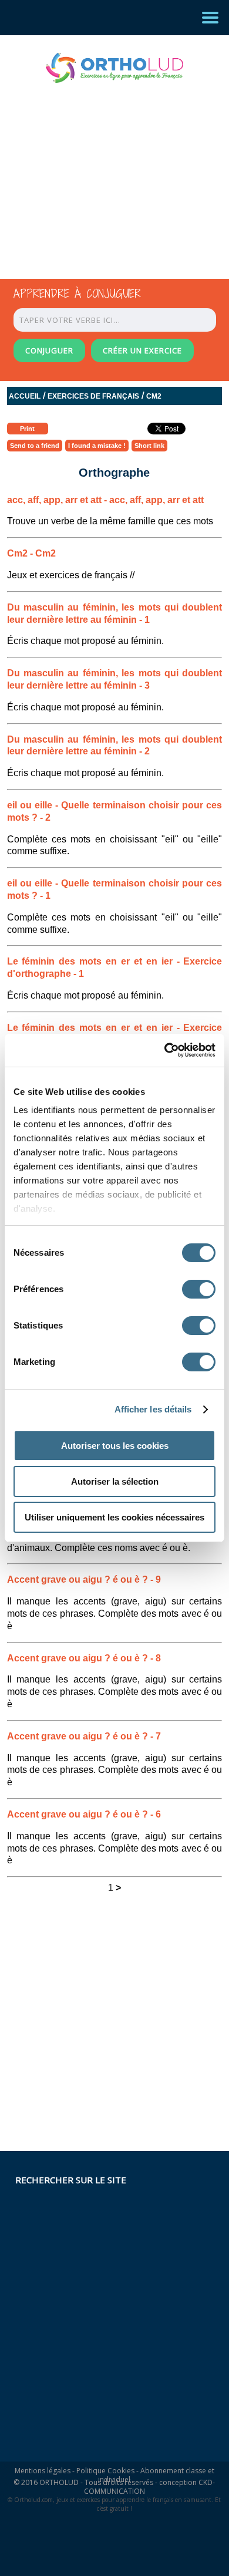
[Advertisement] (104, 170)
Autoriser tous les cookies (115, 1446)
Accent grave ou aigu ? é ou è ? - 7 (84, 1736)
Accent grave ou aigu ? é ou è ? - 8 (84, 1658)
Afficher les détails (153, 1409)
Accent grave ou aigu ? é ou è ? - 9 (84, 1579)
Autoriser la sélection (115, 1481)
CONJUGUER (49, 350)
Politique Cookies (105, 2471)
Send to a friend (35, 446)
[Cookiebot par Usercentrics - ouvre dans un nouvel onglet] (165, 1050)
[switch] (199, 1289)
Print (27, 429)
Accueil (25, 396)
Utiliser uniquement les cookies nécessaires (114, 1517)
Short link (149, 446)
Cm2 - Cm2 (31, 553)
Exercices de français (93, 396)
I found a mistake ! (97, 446)
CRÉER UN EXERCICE (142, 350)
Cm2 (154, 396)
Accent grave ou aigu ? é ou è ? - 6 (84, 1814)
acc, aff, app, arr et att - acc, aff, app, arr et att (105, 500)
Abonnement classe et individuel (156, 2475)
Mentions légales (43, 2471)
